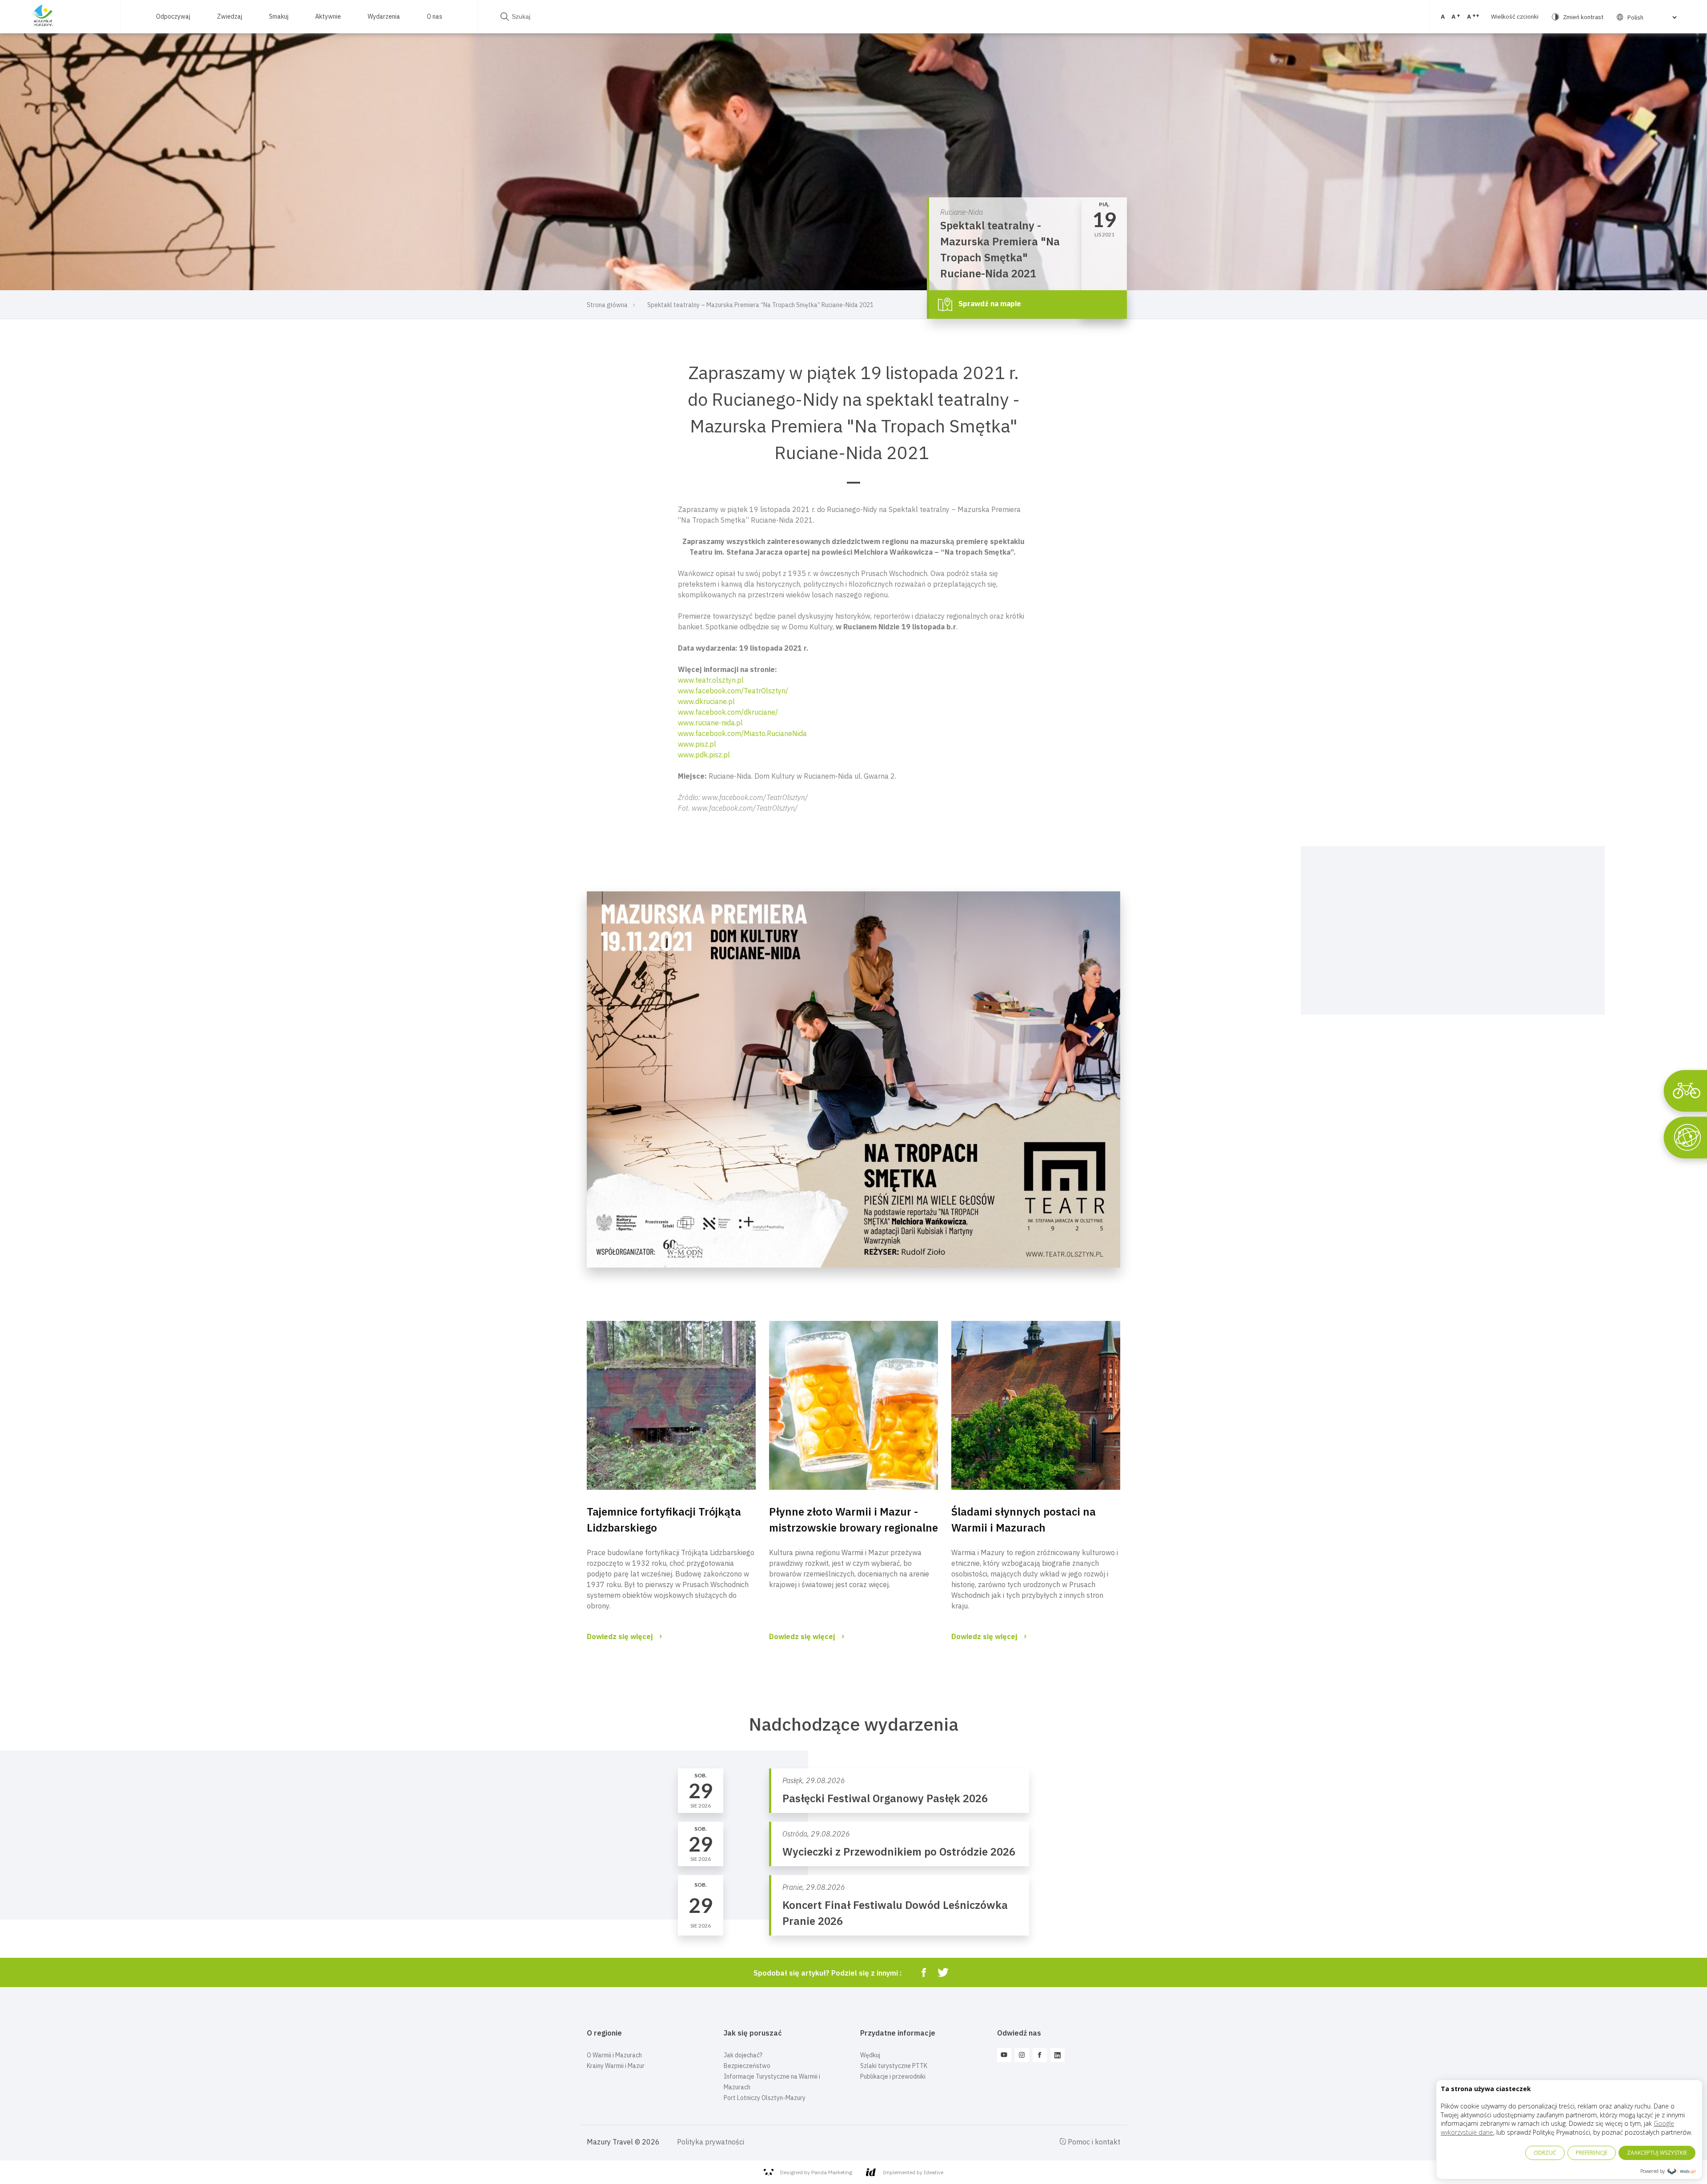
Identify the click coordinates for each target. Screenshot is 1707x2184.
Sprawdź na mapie (989, 304)
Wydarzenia (384, 16)
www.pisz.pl (697, 744)
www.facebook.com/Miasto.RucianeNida (742, 733)
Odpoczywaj (173, 16)
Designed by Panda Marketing (816, 2172)
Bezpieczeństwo (747, 2066)
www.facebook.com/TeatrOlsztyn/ (733, 691)
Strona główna (607, 305)
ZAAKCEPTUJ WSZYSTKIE (1657, 2153)
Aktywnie (328, 16)
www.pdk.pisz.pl (704, 755)
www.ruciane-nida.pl (710, 723)
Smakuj (279, 16)
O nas (435, 16)
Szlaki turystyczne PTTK (894, 2066)
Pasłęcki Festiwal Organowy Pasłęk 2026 (885, 1798)
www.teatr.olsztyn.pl (711, 680)
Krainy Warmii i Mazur (616, 2066)
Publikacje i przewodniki (893, 2076)
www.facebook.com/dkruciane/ (728, 712)
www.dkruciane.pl (706, 701)
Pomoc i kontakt (1093, 2142)
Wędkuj (870, 2055)
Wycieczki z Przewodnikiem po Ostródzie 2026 (899, 1852)
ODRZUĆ (1545, 2153)
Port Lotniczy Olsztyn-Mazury (765, 2098)
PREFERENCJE (1592, 2153)
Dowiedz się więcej (620, 1636)
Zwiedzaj (230, 16)
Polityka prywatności (711, 2142)
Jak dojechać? (743, 2055)
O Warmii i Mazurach (614, 2055)
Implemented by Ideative (913, 2172)
